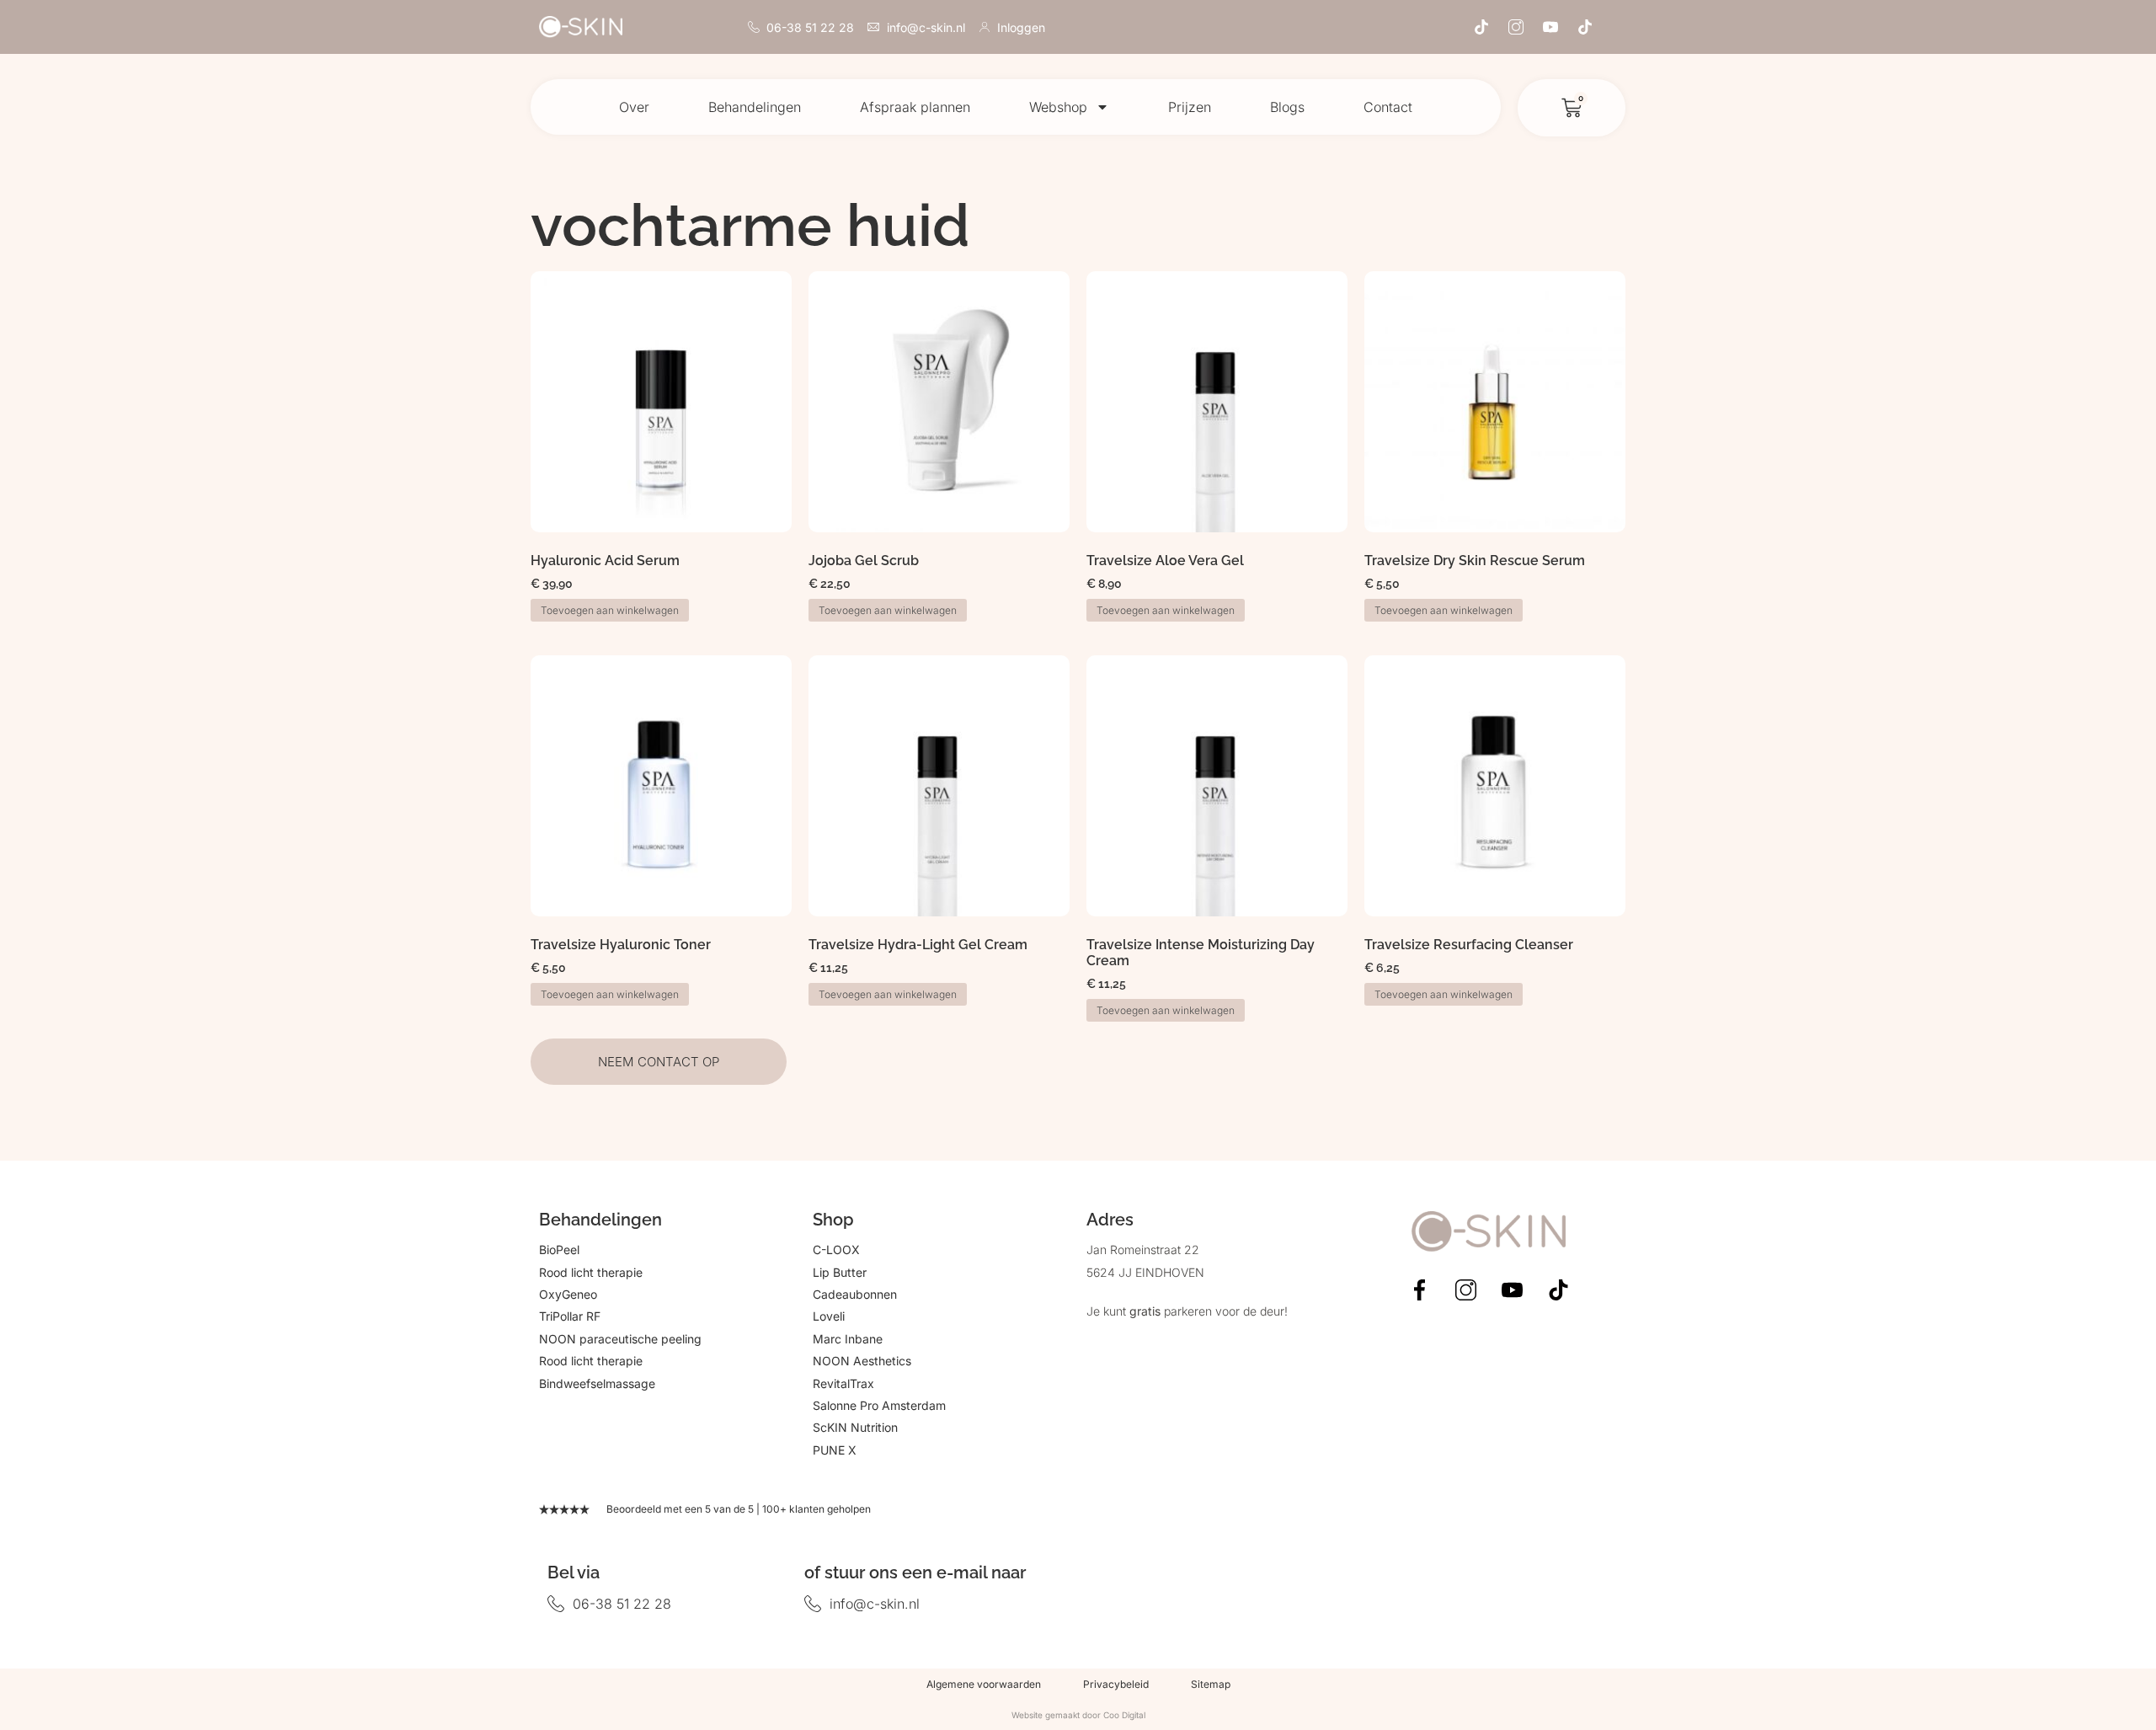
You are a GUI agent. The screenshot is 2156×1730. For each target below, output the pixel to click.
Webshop (1058, 107)
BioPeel (559, 1249)
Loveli (829, 1316)
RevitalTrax (843, 1383)
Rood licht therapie (591, 1272)
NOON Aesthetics (862, 1361)
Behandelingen (755, 107)
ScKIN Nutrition (855, 1427)
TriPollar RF (570, 1316)
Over (634, 107)
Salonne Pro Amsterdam (879, 1405)
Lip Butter (840, 1272)
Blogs (1287, 107)
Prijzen (1190, 107)
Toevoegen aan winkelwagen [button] (610, 610)
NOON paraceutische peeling (620, 1339)
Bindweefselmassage (597, 1383)
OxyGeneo (568, 1294)
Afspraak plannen (915, 107)
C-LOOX (836, 1249)
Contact (1388, 107)
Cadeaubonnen (855, 1294)
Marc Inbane (848, 1339)
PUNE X (835, 1450)
